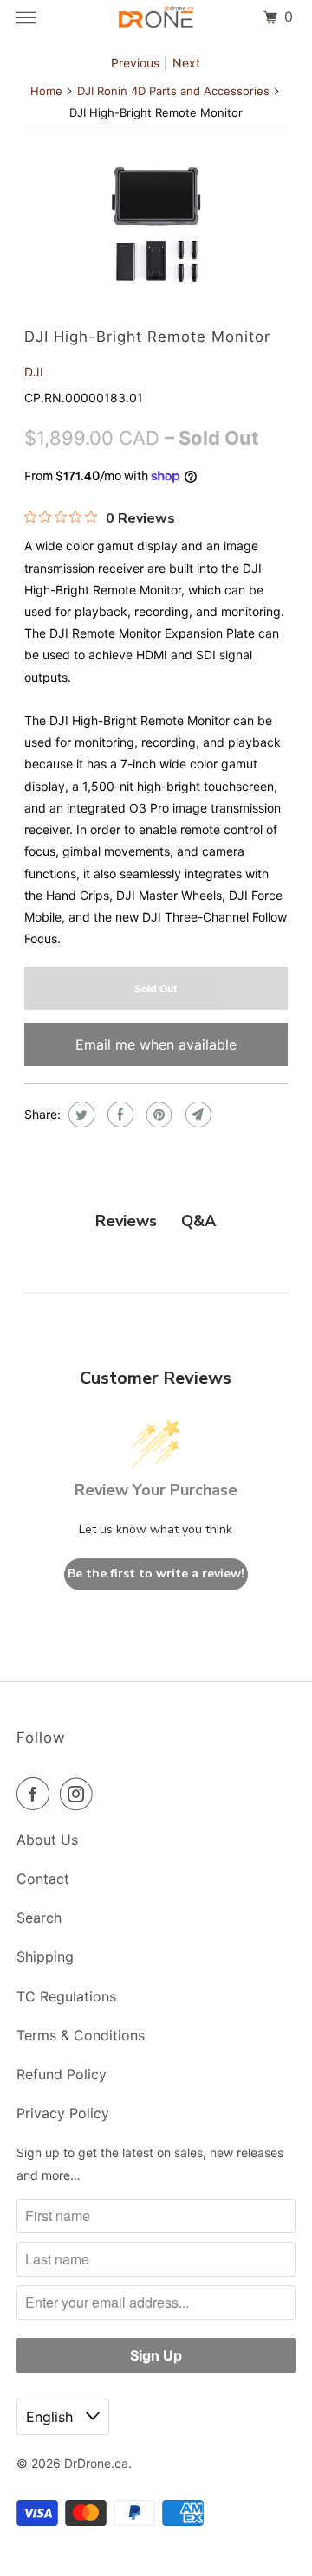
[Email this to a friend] (196, 1115)
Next (186, 63)
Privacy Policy (63, 2113)
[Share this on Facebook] (118, 1115)
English (52, 2417)
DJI (34, 372)
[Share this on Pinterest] (157, 1115)
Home (46, 91)
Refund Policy (62, 2074)
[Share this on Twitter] (79, 1115)
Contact (43, 1879)
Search (39, 1918)
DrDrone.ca (96, 2463)
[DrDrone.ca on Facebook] (36, 1794)
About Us (47, 1840)
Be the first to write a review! (156, 1574)
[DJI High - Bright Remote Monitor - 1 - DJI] (156, 225)
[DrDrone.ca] (156, 17)
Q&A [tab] (198, 1221)
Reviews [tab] (126, 1221)
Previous (135, 63)
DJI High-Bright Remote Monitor (147, 337)
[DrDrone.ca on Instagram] (80, 1794)
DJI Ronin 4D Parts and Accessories (173, 91)
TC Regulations (66, 1996)
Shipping (45, 1956)
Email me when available (156, 1044)
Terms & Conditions (81, 2035)
